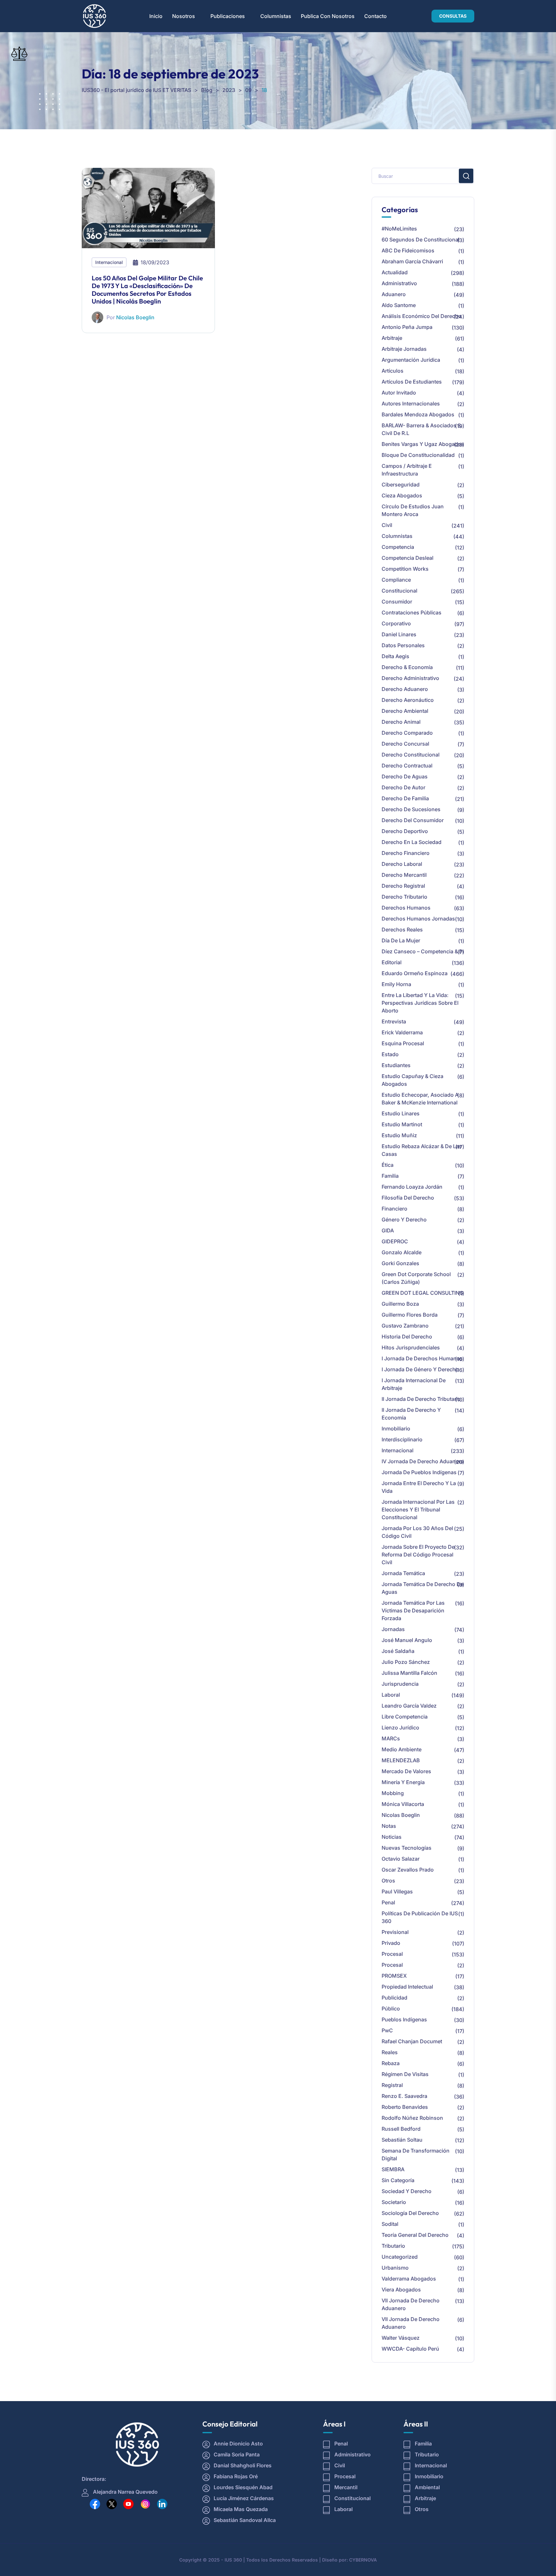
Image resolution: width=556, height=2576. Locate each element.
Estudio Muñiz (399, 1135)
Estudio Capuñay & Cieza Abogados (412, 1080)
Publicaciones (228, 16)
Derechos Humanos (406, 908)
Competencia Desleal (408, 558)
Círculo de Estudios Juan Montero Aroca (413, 510)
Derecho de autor (403, 787)
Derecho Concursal (405, 744)
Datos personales (403, 645)
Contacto (375, 16)
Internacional (109, 262)
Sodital (390, 2224)
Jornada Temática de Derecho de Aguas (422, 1588)
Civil (387, 525)
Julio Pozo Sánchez (406, 1662)
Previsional (395, 1932)
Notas (389, 1826)
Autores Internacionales (411, 404)
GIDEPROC (395, 1241)
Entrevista (394, 1021)
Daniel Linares (399, 634)
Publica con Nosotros (328, 16)
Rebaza (391, 2063)
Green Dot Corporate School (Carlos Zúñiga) (416, 1278)
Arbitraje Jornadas (404, 349)
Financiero (394, 1209)
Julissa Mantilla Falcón (409, 1673)
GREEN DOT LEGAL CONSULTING (422, 1293)
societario (394, 2202)
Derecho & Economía (407, 667)
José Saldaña (398, 1651)
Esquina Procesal (403, 1043)
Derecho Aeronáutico (408, 700)
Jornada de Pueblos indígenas (419, 1472)
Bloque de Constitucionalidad (418, 455)
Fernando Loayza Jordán (412, 1187)
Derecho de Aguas (405, 776)
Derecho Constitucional (411, 755)
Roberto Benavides (405, 2107)
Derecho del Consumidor (413, 820)
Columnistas (276, 16)
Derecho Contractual (407, 766)
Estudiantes (396, 1065)
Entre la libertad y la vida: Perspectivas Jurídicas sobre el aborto (420, 1003)
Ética (388, 1165)
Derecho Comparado (407, 733)
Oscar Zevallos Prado (408, 1870)
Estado (390, 1054)
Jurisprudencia (400, 1684)
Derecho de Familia (405, 798)
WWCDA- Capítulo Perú (410, 2349)
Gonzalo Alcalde (402, 1252)
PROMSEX (394, 1976)
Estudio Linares (401, 1113)
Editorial (392, 962)
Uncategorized (400, 2257)
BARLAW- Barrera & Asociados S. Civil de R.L (422, 429)
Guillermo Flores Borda (410, 1315)
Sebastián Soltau (402, 2140)
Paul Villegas (397, 1891)
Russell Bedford (401, 2129)
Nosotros (184, 16)
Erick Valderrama (402, 1032)
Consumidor (397, 602)
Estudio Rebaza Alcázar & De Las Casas (422, 1150)
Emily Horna (396, 984)
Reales (390, 2052)
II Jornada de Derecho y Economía (411, 1414)
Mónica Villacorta (403, 1804)
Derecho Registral (403, 886)
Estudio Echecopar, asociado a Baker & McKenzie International (420, 1099)
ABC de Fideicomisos (408, 250)
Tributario (393, 2246)
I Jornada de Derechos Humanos (422, 1358)
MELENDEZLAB (401, 1760)
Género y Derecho (404, 1220)
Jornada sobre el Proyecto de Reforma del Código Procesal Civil (418, 1555)
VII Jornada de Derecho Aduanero (411, 2304)
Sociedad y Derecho (407, 2191)
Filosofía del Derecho (408, 1198)
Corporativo (396, 623)
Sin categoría (398, 2180)
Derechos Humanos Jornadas (418, 919)
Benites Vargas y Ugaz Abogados (423, 444)
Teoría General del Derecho (415, 2235)
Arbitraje (392, 338)
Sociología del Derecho (410, 2213)
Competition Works (405, 569)
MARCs (391, 1738)
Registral (392, 2085)
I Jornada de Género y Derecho (420, 1369)
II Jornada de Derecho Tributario (421, 1399)
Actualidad (395, 272)
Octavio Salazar (401, 1859)
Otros (388, 1881)
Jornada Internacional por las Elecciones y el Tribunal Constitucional (418, 1510)
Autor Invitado (399, 393)
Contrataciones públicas (412, 612)
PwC (387, 2030)
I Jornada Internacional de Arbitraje (414, 1384)
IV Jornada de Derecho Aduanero (423, 1461)
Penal (388, 1902)
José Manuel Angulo (407, 1640)
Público (391, 2009)
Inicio (156, 16)
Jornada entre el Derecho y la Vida (419, 1487)
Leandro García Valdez (409, 1706)
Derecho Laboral (402, 864)
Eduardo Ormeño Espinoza (415, 973)
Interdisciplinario (402, 1439)
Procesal (392, 1954)
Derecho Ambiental (405, 711)
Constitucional (399, 591)
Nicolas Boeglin (135, 317)
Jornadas (393, 1629)
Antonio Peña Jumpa (407, 327)
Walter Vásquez (401, 2338)
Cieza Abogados (402, 495)
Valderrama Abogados (409, 2279)
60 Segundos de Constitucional (421, 240)
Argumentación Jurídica (411, 360)
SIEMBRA (393, 2169)
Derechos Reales (402, 930)
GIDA (388, 1230)
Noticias (392, 1837)
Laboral (391, 1695)
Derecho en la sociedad (412, 842)
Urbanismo (395, 2268)
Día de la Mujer (401, 940)
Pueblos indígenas (404, 2019)
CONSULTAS (453, 16)
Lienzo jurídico (400, 1728)
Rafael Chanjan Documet (412, 2041)
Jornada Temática (403, 1573)
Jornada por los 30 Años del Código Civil (417, 1532)
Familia (390, 1176)
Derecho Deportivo (405, 831)
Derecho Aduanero (405, 689)
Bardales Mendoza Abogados (418, 414)
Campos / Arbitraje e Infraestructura (407, 470)
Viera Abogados (401, 2290)
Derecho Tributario (404, 897)
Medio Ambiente (402, 1749)
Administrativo (399, 283)
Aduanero (394, 294)
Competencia (398, 547)
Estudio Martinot (402, 1124)
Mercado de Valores (406, 1771)
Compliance (396, 580)
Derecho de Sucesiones (411, 809)
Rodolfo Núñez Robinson (412, 2118)
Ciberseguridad (401, 485)
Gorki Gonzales (400, 1263)
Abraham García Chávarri (412, 261)
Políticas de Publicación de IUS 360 (420, 1917)
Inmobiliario (396, 1429)
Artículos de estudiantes (412, 382)
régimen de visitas (405, 2074)
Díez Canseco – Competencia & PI (423, 951)
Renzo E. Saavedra (404, 2096)
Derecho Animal (401, 722)
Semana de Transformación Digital (416, 2154)
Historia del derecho (407, 1337)
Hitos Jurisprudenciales (411, 1347)
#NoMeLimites (399, 229)
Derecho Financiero (406, 853)
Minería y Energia (403, 1782)
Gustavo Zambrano (405, 1326)
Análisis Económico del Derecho (422, 316)
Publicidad (394, 1998)
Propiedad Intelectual (407, 1987)
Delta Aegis (395, 656)
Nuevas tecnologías (407, 1848)
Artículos (393, 371)
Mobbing (393, 1793)
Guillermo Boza (400, 1304)
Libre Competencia (405, 1717)
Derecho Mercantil (404, 875)
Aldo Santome (399, 305)
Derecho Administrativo (410, 678)
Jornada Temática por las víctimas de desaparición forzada (413, 1610)
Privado (391, 1943)
